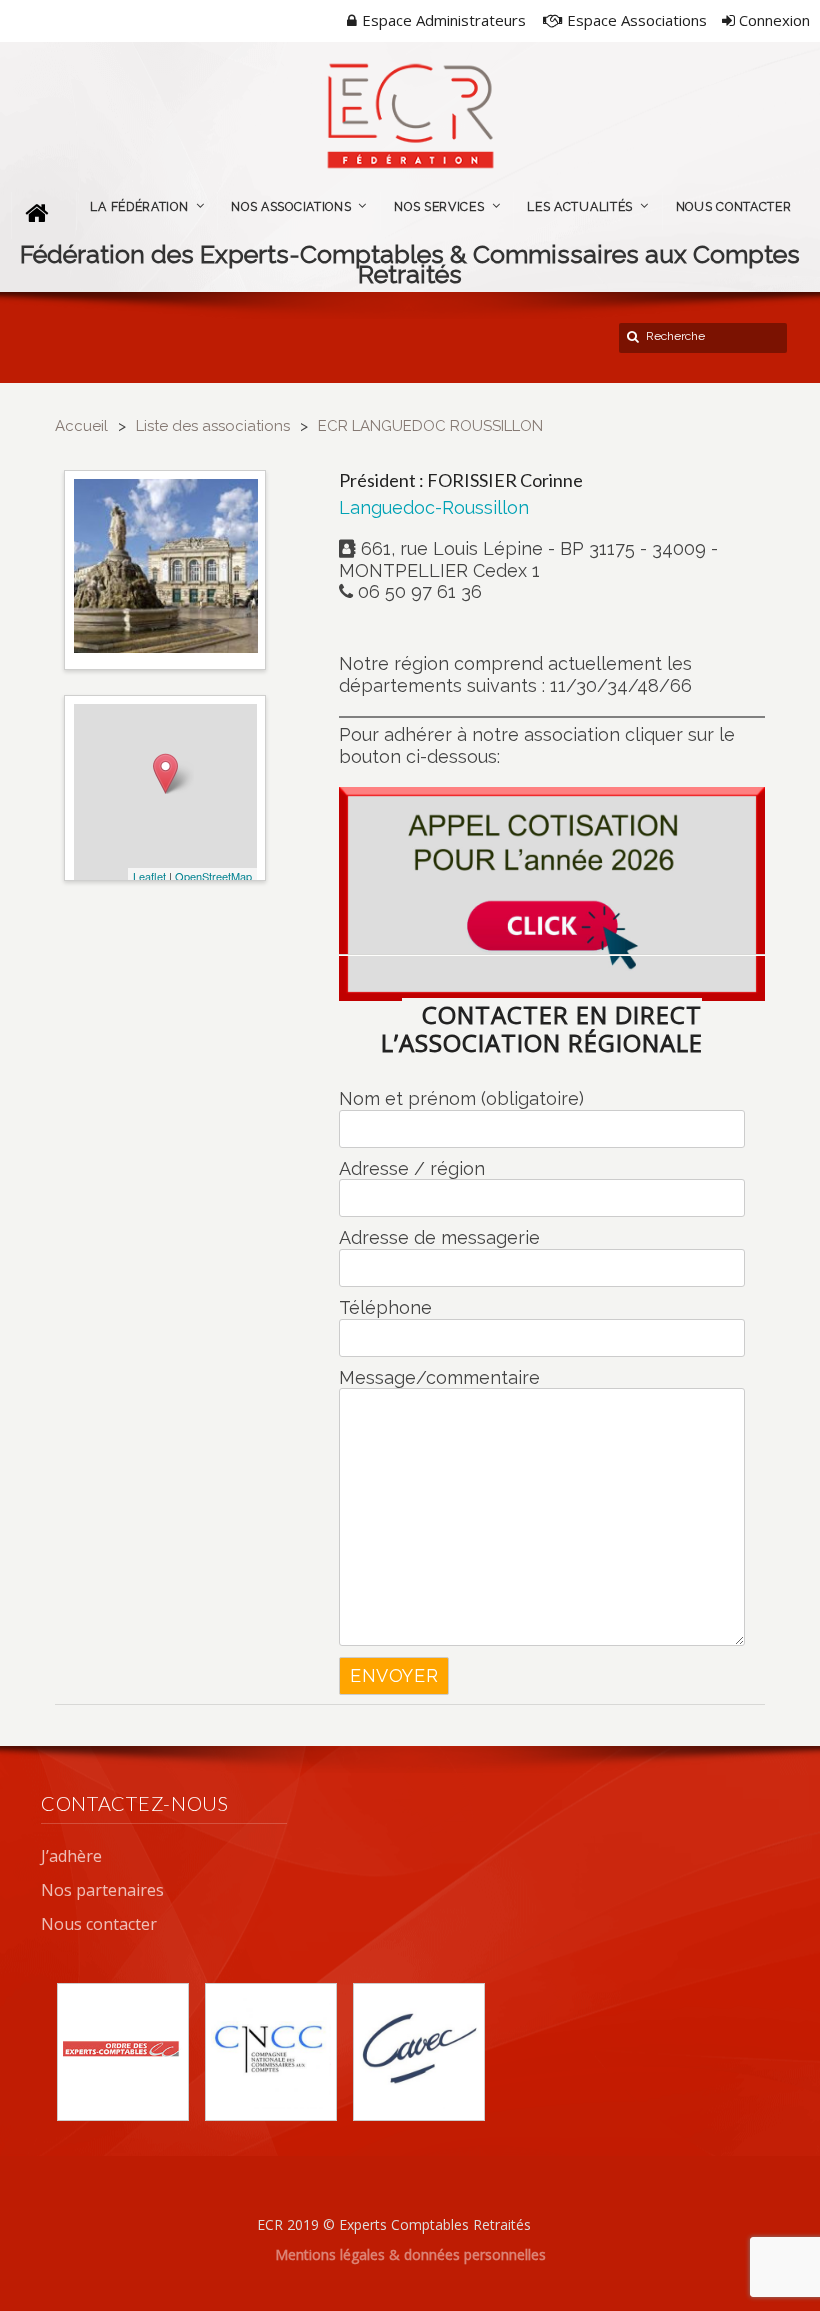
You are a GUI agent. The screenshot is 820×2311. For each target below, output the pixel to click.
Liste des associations (213, 426)
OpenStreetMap (213, 876)
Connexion (772, 20)
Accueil (81, 426)
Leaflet (149, 876)
